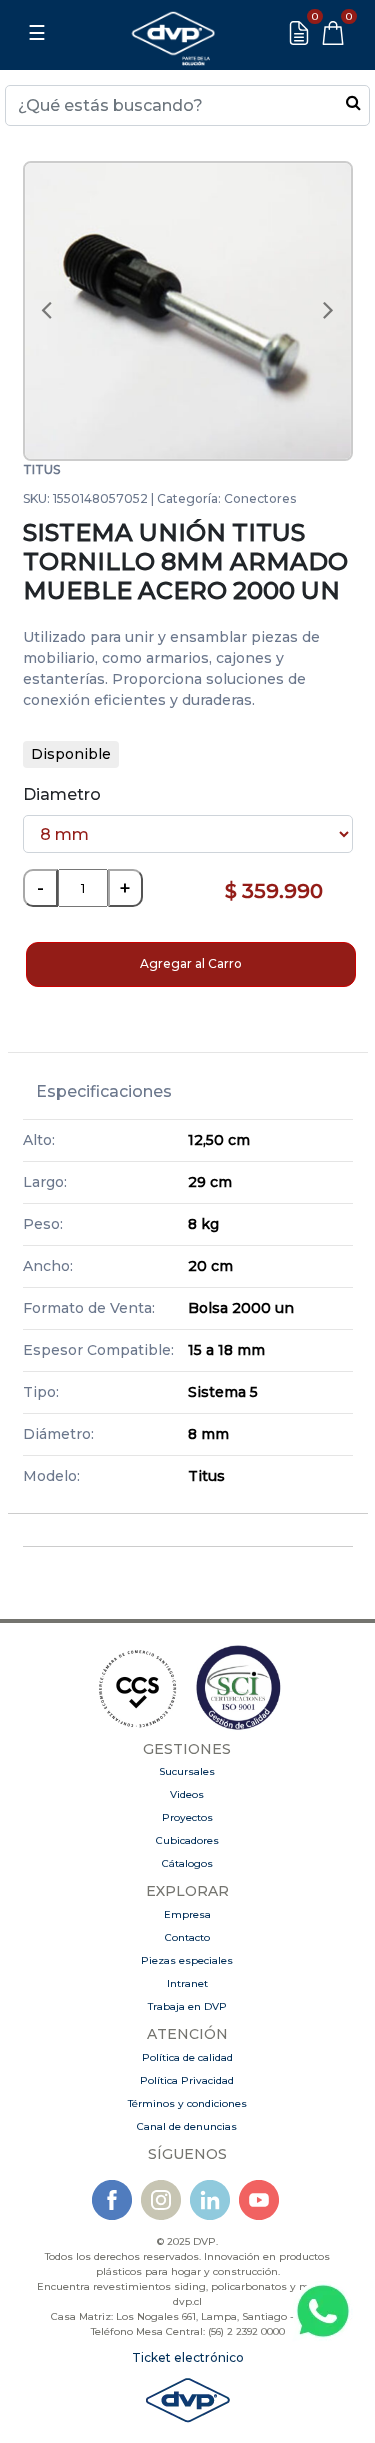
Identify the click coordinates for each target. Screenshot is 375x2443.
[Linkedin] (210, 2198)
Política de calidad (187, 2057)
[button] (47, 311)
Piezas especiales (187, 1960)
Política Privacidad (187, 2080)
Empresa (187, 1914)
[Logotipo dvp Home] (173, 33)
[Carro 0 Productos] (333, 33)
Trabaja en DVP (187, 2006)
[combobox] (187, 105)
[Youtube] (259, 2198)
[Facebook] (112, 2198)
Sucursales (187, 1771)
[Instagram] (161, 2198)
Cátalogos (187, 1863)
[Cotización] (299, 33)
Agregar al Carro (191, 963)
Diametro (62, 794)
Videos (187, 1794)
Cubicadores (187, 1840)
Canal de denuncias (187, 2126)
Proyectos (187, 1817)
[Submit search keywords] (353, 102)
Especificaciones (104, 1091)
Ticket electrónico (188, 2357)
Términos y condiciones (187, 2103)
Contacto (187, 1937)
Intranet (187, 1983)
